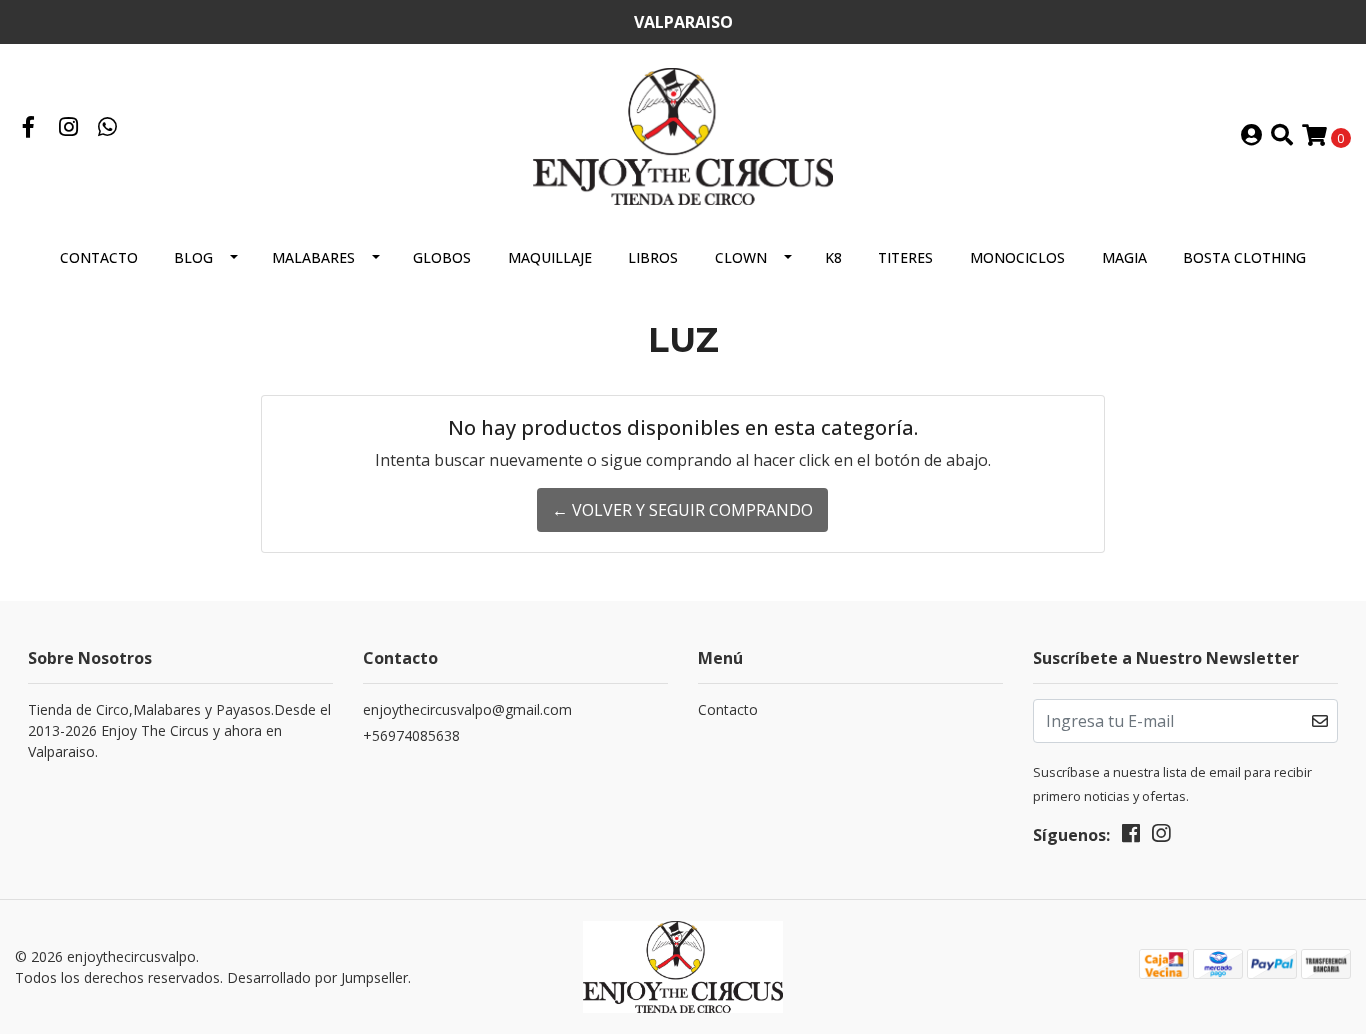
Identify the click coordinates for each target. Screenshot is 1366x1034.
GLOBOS (442, 257)
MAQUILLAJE (550, 257)
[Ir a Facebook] (29, 129)
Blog (193, 257)
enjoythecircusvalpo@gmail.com (467, 709)
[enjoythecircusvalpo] (683, 135)
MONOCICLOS (1017, 257)
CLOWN (741, 257)
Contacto (99, 257)
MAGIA (1124, 257)
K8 (833, 257)
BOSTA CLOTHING (1244, 257)
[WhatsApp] (108, 129)
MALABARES (313, 257)
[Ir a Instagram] (69, 129)
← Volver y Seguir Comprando (682, 510)
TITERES (905, 257)
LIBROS (653, 257)
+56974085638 (411, 735)
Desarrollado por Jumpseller (317, 977)
